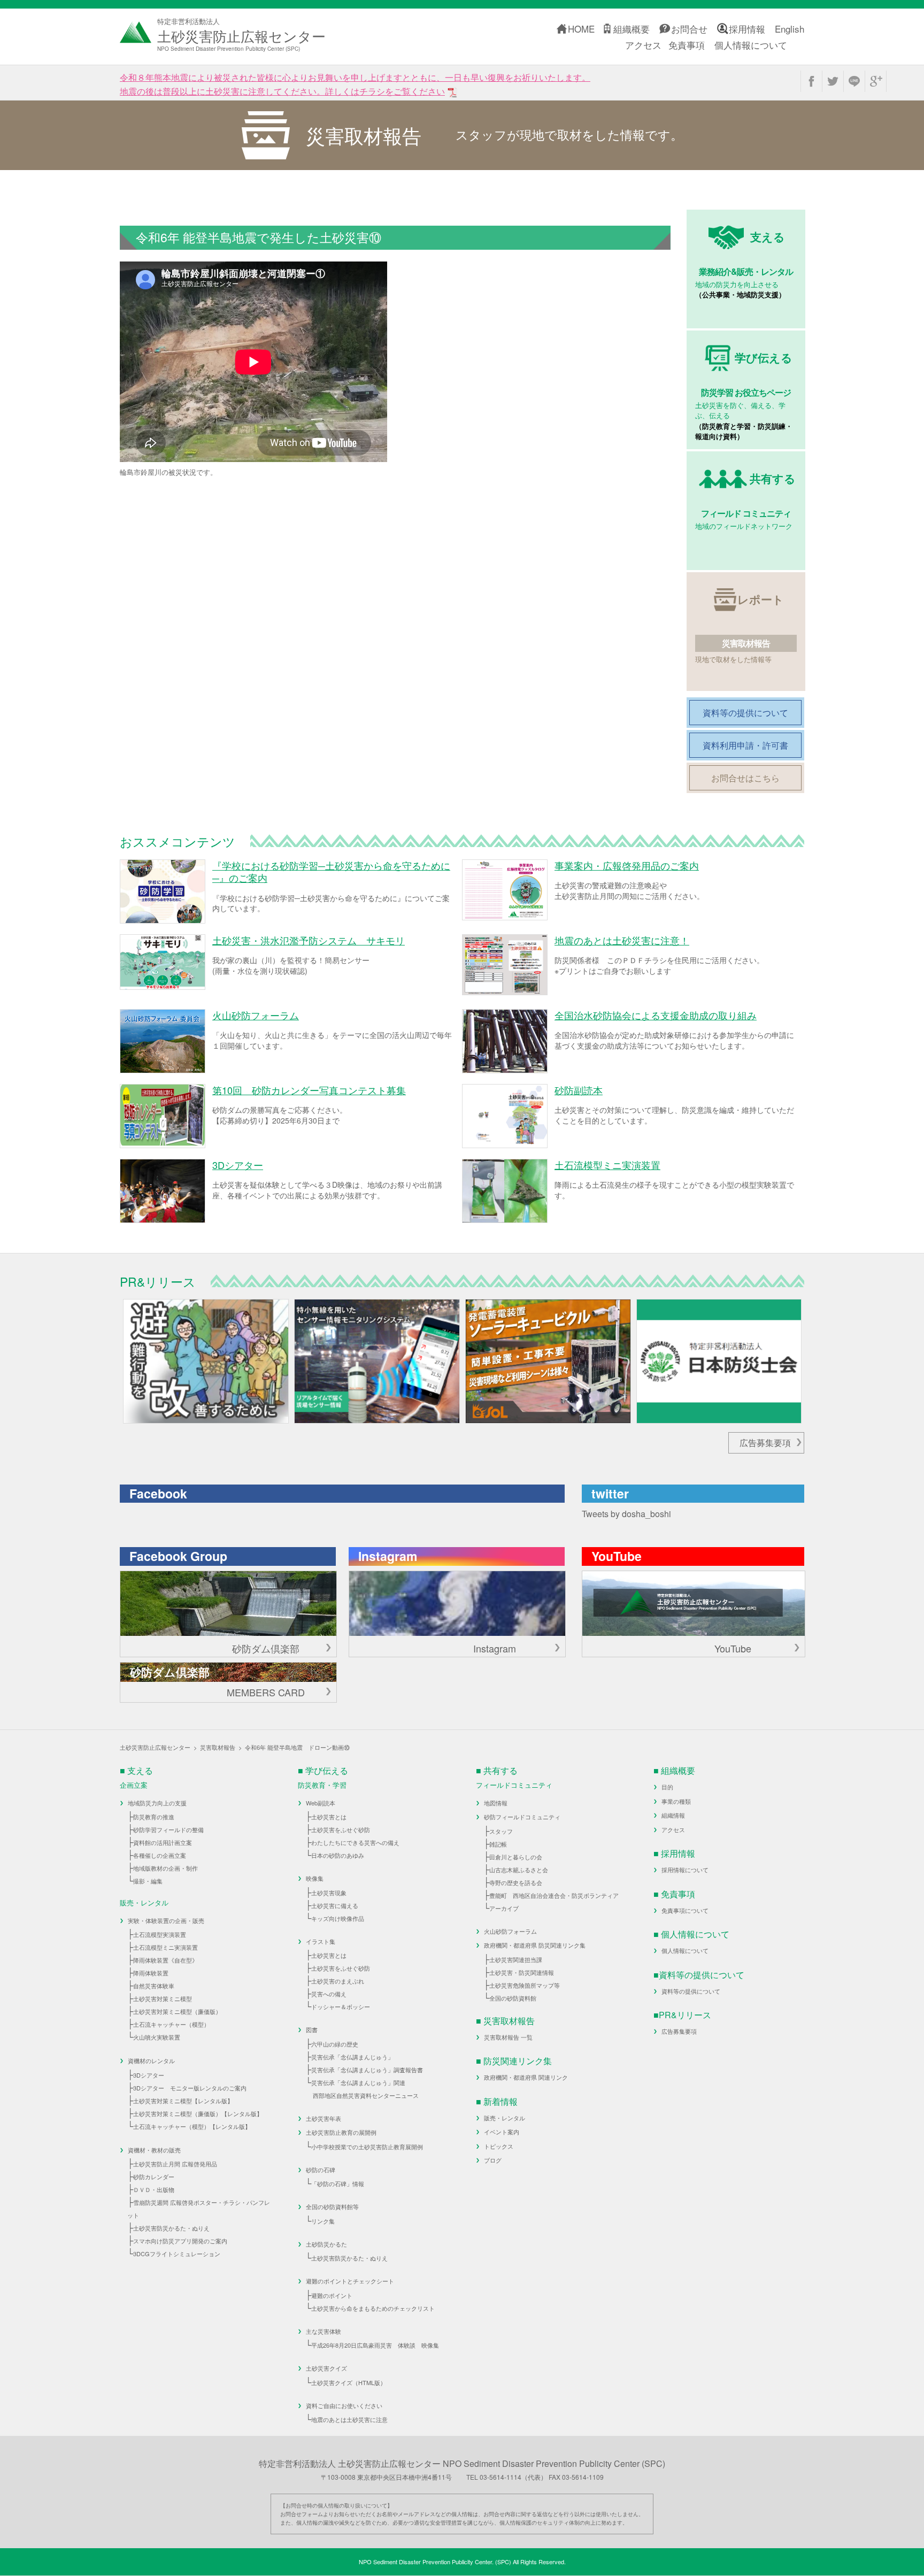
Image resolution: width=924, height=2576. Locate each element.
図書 (312, 2029)
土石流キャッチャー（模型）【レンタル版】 (192, 2126)
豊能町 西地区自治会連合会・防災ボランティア (554, 1895)
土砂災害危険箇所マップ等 (525, 1985)
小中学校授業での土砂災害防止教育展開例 (367, 2147)
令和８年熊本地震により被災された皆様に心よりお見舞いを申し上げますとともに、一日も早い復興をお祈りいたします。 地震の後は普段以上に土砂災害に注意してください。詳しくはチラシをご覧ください (355, 84)
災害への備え (329, 1994)
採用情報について (685, 1870)
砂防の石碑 (321, 2170)
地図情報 (496, 1803)
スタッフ (501, 1831)
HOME (581, 29)
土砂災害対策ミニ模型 (163, 1998)
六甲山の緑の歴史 (335, 2044)
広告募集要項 (765, 1443)
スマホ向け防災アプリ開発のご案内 (180, 2241)
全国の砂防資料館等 (332, 2206)
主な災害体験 (324, 2331)
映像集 (315, 1878)
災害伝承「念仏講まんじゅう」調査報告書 (367, 2070)
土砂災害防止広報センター (155, 1747)
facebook (811, 81)
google (876, 81)
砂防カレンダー (154, 2177)
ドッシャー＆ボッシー (341, 2006)
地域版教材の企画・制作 (165, 1868)
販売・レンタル (505, 2118)
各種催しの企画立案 (160, 1855)
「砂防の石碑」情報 (338, 2183)
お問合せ (689, 29)
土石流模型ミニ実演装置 (165, 1947)
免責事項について (685, 1910)
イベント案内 (502, 2132)
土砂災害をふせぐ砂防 (341, 1829)
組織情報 (673, 1815)
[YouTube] (694, 1604)
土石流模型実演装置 (160, 1934)
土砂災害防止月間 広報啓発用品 (175, 2164)
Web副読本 (321, 1803)
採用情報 (747, 29)
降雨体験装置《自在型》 (165, 1960)
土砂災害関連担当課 (516, 1959)
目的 (667, 1787)
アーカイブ (504, 1908)
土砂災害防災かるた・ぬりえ (171, 2228)
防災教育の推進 (154, 1817)
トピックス (499, 2146)
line (854, 81)
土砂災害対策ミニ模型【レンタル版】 (183, 2101)
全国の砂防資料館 (513, 1998)
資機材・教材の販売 (154, 2150)
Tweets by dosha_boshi (626, 1514)
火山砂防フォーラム (510, 1931)
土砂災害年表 (324, 2118)
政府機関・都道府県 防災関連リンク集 (535, 1945)
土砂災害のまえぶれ (338, 1981)
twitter (833, 81)
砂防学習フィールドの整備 (168, 1829)
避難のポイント (332, 2295)
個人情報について (751, 45)
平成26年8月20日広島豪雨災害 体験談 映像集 (375, 2345)
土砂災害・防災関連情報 (522, 1972)
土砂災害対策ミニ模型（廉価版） (177, 2011)
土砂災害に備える (335, 1905)
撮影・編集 (148, 1881)
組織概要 (632, 29)
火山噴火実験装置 (157, 2037)
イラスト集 (321, 1941)
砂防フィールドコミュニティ (522, 1817)
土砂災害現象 (329, 1893)
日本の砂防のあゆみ (338, 1855)
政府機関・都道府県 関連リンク (526, 2077)
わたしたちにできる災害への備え (355, 1842)
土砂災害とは (329, 1817)
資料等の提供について (691, 1991)
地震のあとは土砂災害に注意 (349, 2419)
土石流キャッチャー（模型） (171, 2024)
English (790, 29)
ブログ (493, 2160)
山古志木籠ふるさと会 (519, 1870)
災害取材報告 (218, 1747)
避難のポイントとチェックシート (350, 2281)
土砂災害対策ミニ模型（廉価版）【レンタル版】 (198, 2113)
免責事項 (687, 45)
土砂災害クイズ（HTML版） (349, 2382)
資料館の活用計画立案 (163, 1842)
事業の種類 (676, 1801)
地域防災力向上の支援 (157, 1803)
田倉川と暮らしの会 (516, 1857)
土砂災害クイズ (326, 2368)
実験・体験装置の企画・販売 (166, 1920)
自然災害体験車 (154, 1986)
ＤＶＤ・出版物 (154, 2189)
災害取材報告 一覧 (508, 2037)
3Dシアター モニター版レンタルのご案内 (190, 2088)
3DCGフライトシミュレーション (177, 2254)
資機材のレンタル (151, 2060)
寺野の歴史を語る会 (516, 1882)
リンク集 (323, 2221)
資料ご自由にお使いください (344, 2405)
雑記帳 (498, 1844)
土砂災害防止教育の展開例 (341, 2132)
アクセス (643, 45)
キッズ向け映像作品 (338, 1918)
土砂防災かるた (326, 2244)
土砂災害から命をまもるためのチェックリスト (373, 2308)
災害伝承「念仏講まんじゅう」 (352, 2057)
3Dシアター (149, 2075)
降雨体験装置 (151, 1973)
